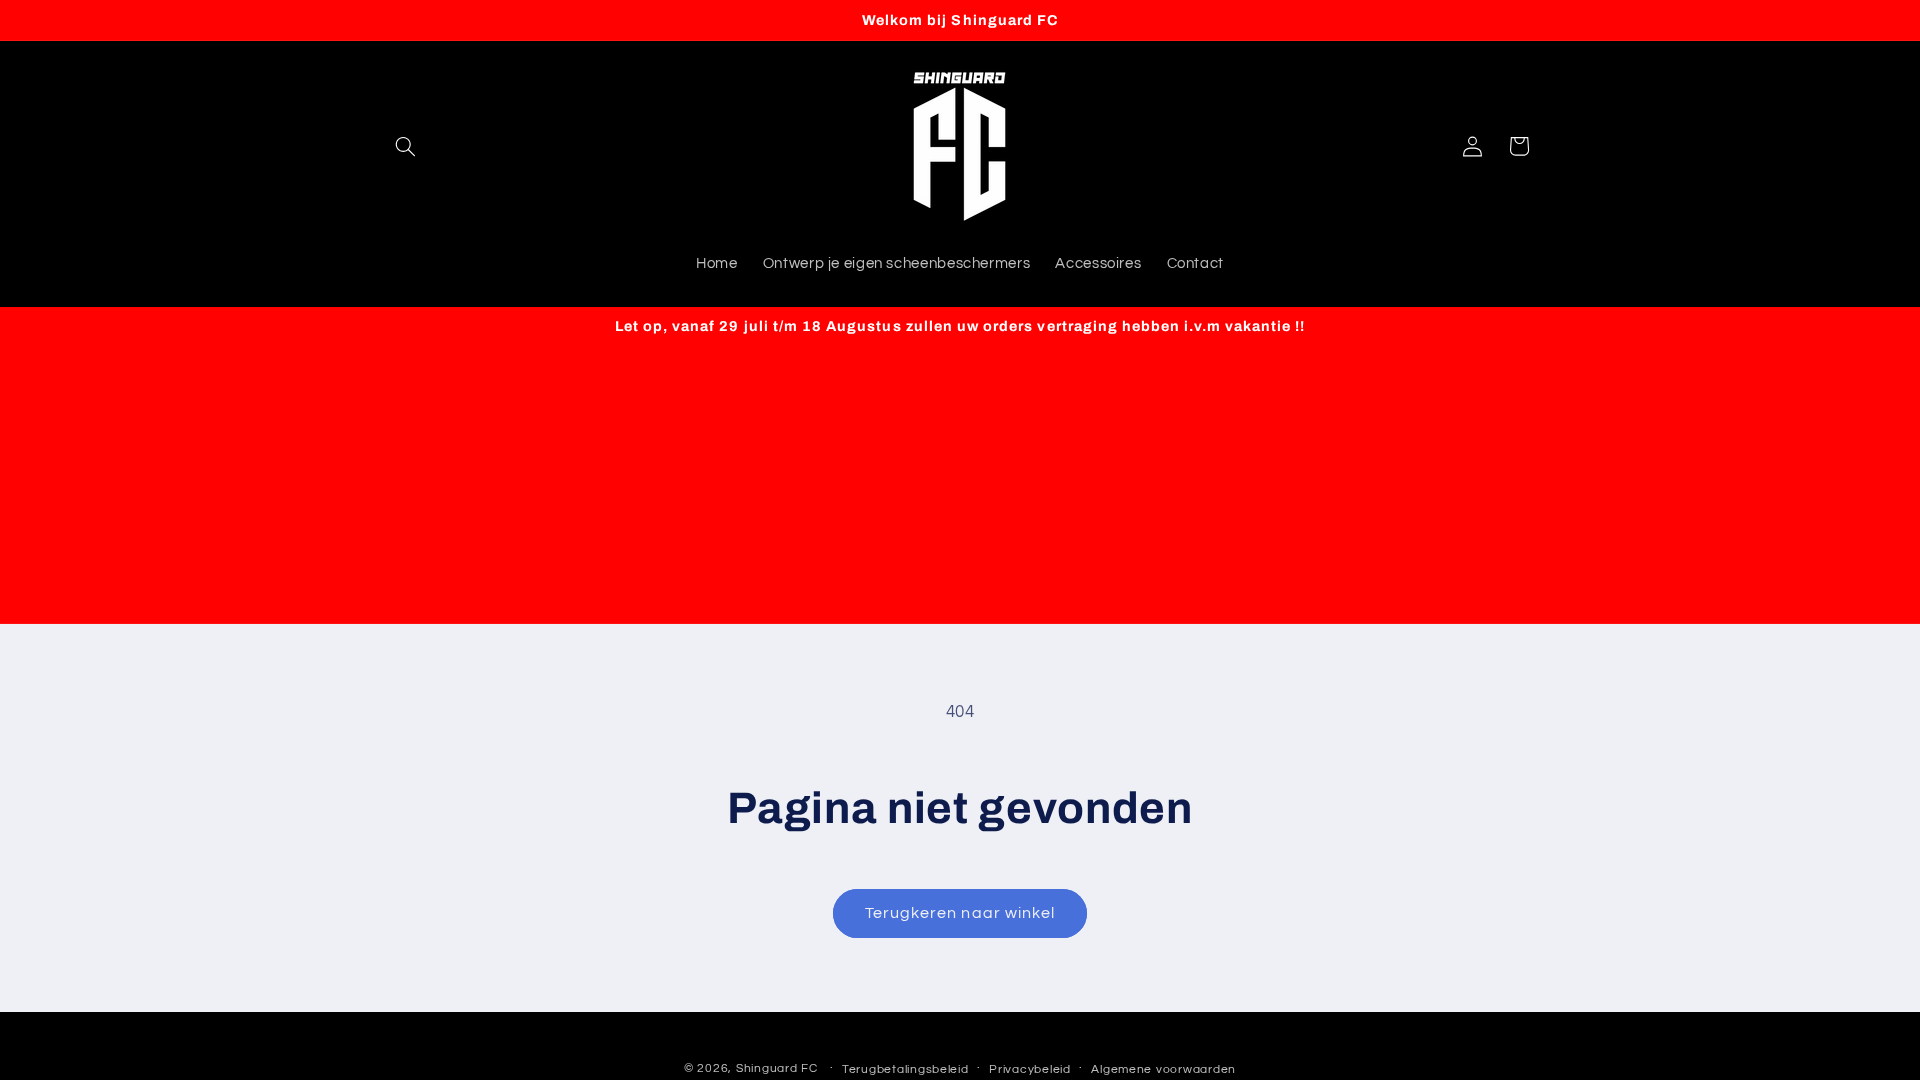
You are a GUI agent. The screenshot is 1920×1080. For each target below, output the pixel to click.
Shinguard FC (777, 1068)
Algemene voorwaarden (1163, 1069)
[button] (406, 146)
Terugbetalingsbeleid (905, 1069)
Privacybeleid (1030, 1069)
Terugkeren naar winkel (960, 913)
